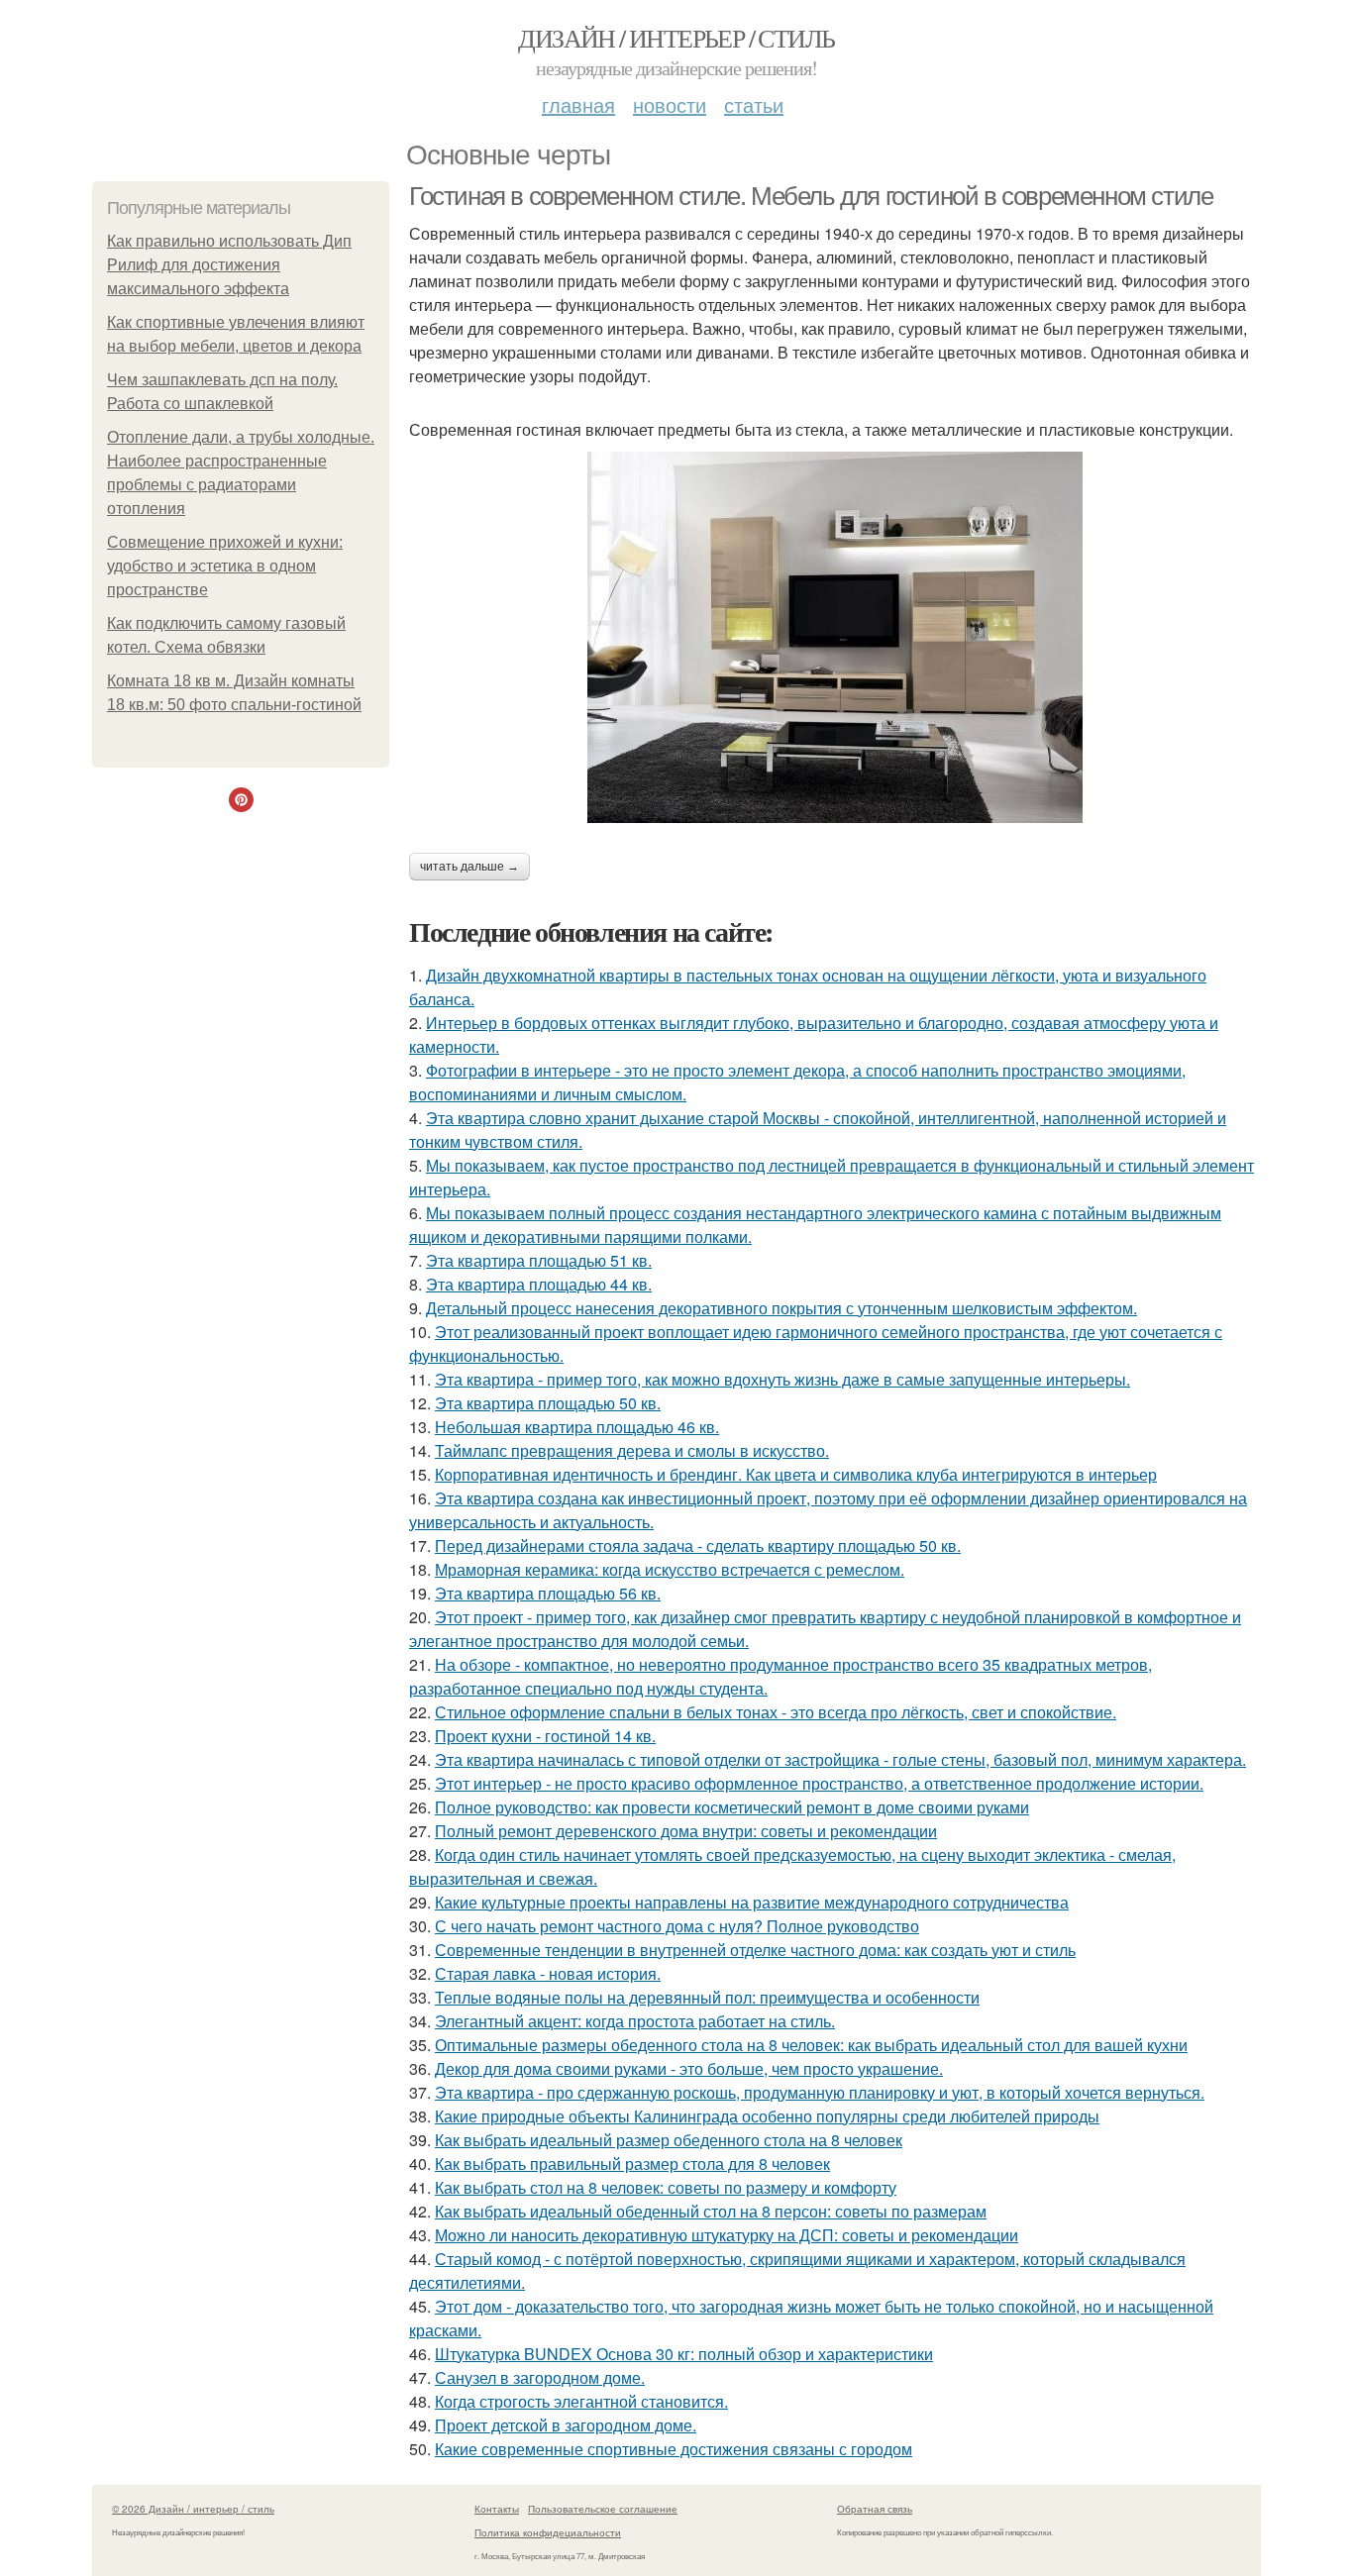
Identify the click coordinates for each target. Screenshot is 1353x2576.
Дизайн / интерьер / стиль (676, 38)
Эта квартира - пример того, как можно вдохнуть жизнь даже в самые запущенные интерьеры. (782, 1379)
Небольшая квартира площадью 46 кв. (577, 1427)
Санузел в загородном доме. (540, 2377)
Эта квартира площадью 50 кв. (548, 1403)
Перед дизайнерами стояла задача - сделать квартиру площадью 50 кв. (698, 1546)
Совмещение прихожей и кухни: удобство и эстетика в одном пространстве (225, 566)
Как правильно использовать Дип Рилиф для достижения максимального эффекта (229, 265)
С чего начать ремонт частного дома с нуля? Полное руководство (677, 1926)
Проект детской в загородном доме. (566, 2425)
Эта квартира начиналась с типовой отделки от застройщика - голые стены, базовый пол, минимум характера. (840, 1759)
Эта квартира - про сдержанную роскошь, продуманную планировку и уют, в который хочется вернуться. (820, 2092)
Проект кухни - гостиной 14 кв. (545, 1736)
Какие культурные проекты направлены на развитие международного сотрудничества (752, 1902)
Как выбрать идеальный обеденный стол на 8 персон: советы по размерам (711, 2211)
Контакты (497, 2509)
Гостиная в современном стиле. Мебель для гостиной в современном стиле (811, 196)
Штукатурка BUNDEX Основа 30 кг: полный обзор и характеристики (684, 2354)
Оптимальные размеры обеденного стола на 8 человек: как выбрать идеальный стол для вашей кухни (811, 2045)
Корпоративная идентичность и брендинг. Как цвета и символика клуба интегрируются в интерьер (796, 1474)
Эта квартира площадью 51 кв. (539, 1260)
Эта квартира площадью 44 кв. (539, 1284)
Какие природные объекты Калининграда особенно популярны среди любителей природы (767, 2116)
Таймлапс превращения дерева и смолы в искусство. (632, 1450)
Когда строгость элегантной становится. (581, 2401)
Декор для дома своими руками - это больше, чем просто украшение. (689, 2068)
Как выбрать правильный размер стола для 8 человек (632, 2164)
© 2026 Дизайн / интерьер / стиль (193, 2509)
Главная (578, 104)
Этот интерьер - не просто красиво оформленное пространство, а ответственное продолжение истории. (819, 1783)
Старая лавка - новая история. (548, 1973)
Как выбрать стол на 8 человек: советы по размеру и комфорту (666, 2187)
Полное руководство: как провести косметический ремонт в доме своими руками (732, 1807)
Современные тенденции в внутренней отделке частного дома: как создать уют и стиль (755, 1950)
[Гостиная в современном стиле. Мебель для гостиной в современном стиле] (835, 637)
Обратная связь (875, 2509)
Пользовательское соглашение (603, 2509)
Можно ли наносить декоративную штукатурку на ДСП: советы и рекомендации (727, 2235)
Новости (670, 104)
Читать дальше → (469, 867)
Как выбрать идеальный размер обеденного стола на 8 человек (669, 2140)
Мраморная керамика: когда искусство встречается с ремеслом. (670, 1569)
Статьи (754, 104)
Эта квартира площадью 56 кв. (548, 1593)
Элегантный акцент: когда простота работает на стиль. (635, 2021)
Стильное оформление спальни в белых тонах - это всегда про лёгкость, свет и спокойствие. (776, 1712)
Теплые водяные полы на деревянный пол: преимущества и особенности (707, 1997)
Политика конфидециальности (548, 2532)
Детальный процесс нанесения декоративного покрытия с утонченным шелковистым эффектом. (781, 1308)
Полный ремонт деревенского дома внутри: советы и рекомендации (686, 1831)
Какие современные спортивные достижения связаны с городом (674, 2449)
